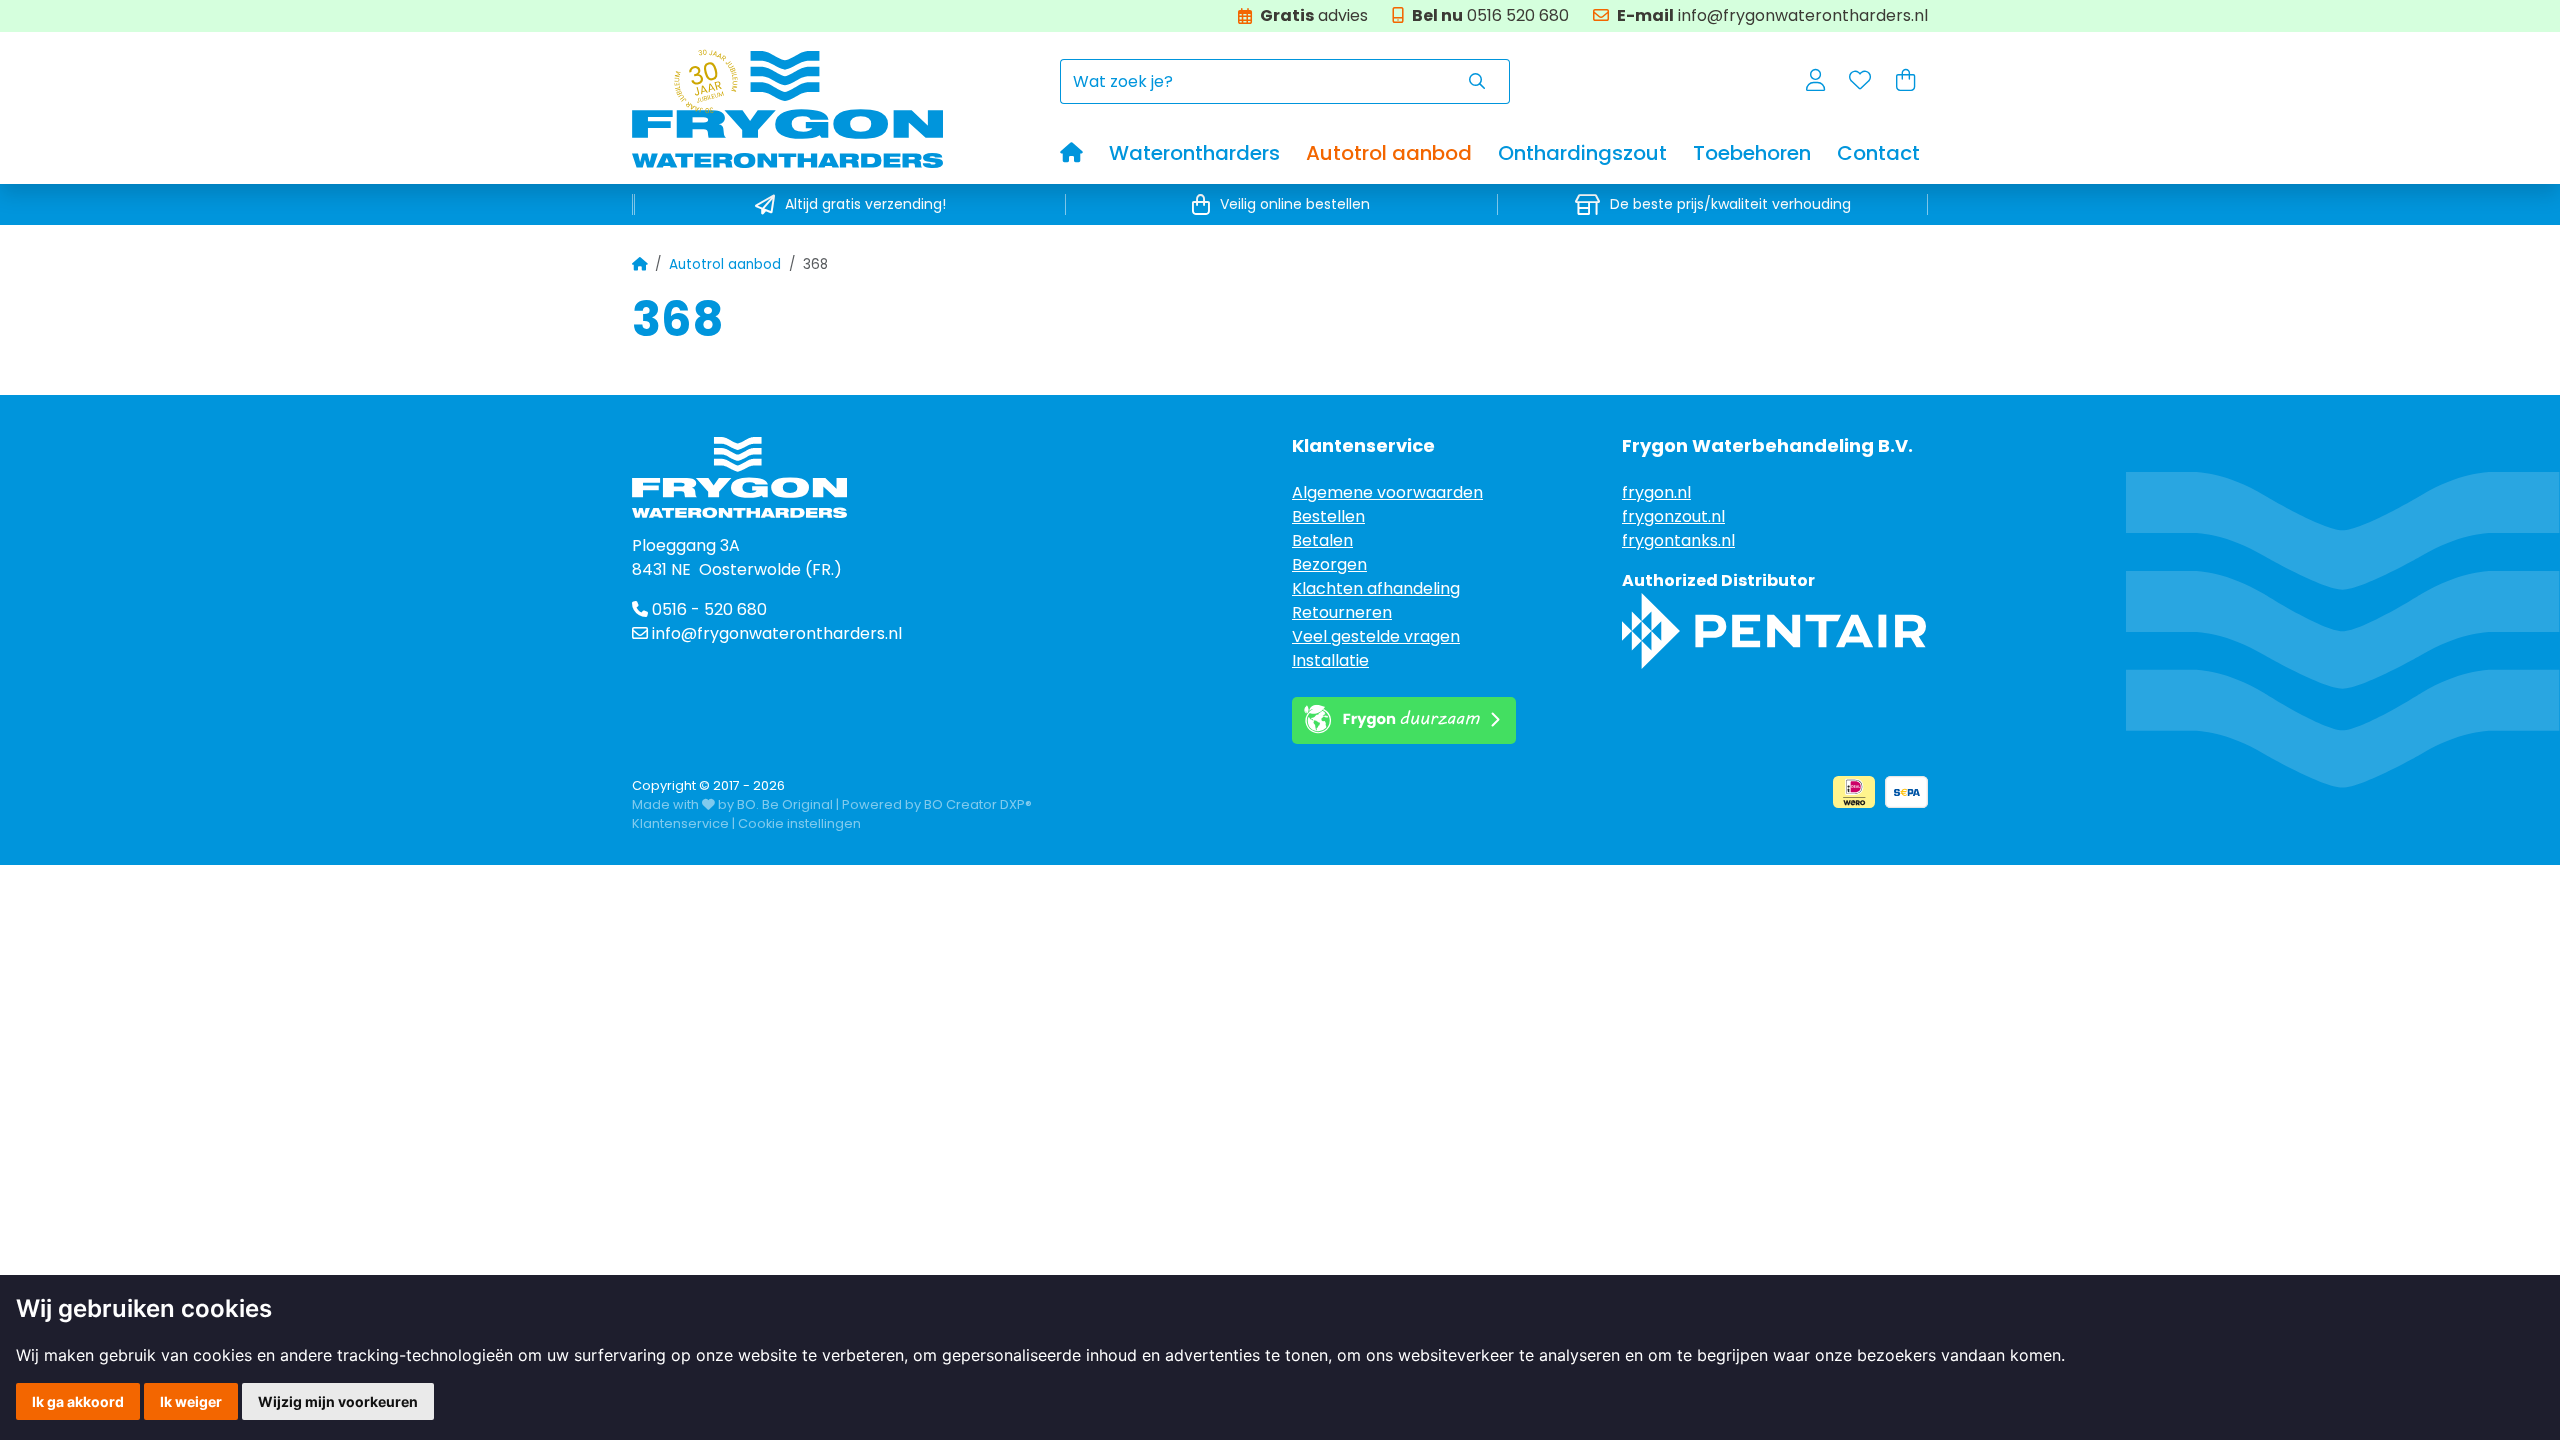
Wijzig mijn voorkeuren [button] (338, 1401)
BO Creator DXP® (978, 804)
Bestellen (1328, 516)
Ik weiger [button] (191, 1401)
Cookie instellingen (799, 823)
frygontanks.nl (1678, 540)
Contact (1878, 153)
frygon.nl (1656, 492)
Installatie (1330, 660)
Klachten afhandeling (1376, 588)
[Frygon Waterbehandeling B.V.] (846, 108)
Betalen (1322, 540)
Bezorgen (1329, 564)
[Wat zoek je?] (1477, 81)
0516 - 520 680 (707, 609)
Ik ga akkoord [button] (78, 1401)
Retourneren (1342, 612)
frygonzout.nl (1673, 516)
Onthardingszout (1582, 153)
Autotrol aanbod (1389, 153)
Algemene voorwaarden (1387, 492)
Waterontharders (1194, 153)
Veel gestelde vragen (1376, 636)
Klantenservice (680, 823)
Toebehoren (1752, 153)
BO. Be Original (785, 804)
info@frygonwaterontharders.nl (777, 633)
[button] (1815, 82)
